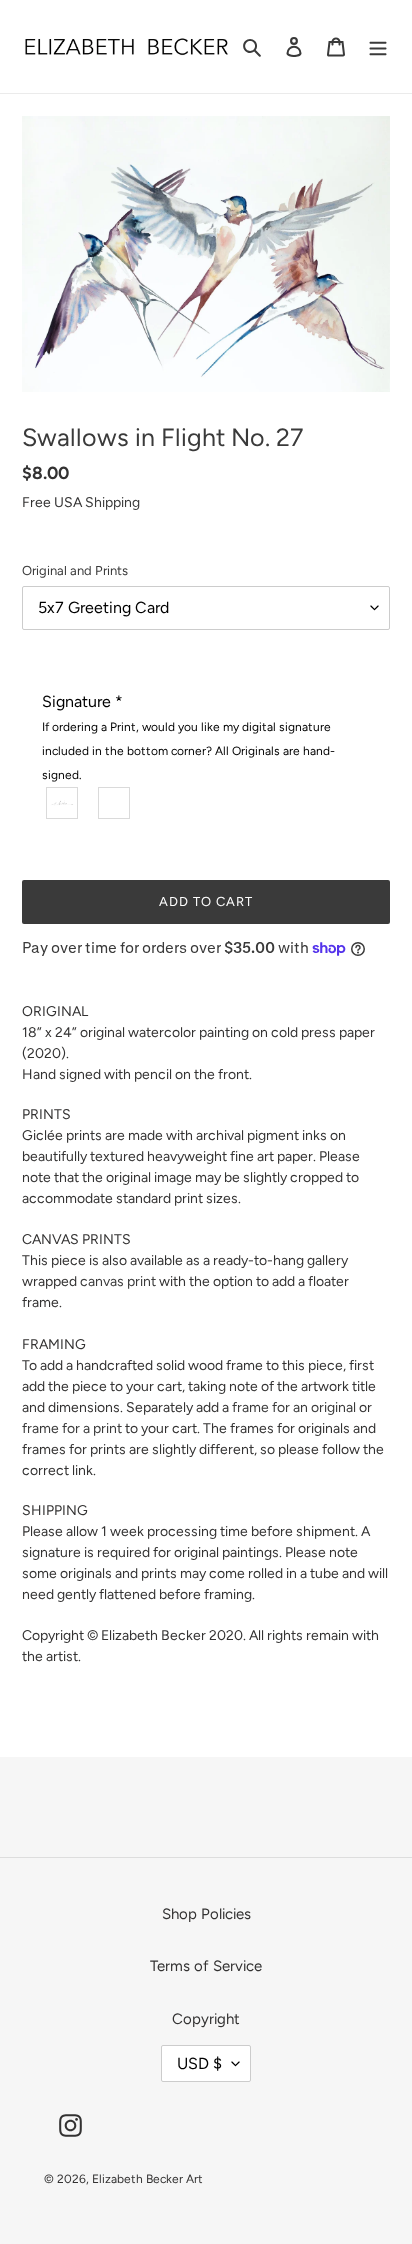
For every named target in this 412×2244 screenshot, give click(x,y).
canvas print (118, 1281)
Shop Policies (206, 1914)
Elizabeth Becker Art (147, 2179)
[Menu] (378, 46)
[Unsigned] (115, 803)
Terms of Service (206, 1966)
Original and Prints (75, 570)
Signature (188, 737)
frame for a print (72, 1428)
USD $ (199, 2063)
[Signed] (63, 803)
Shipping (112, 502)
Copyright (206, 2019)
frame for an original (294, 1407)
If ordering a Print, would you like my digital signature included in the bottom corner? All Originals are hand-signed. (188, 751)
